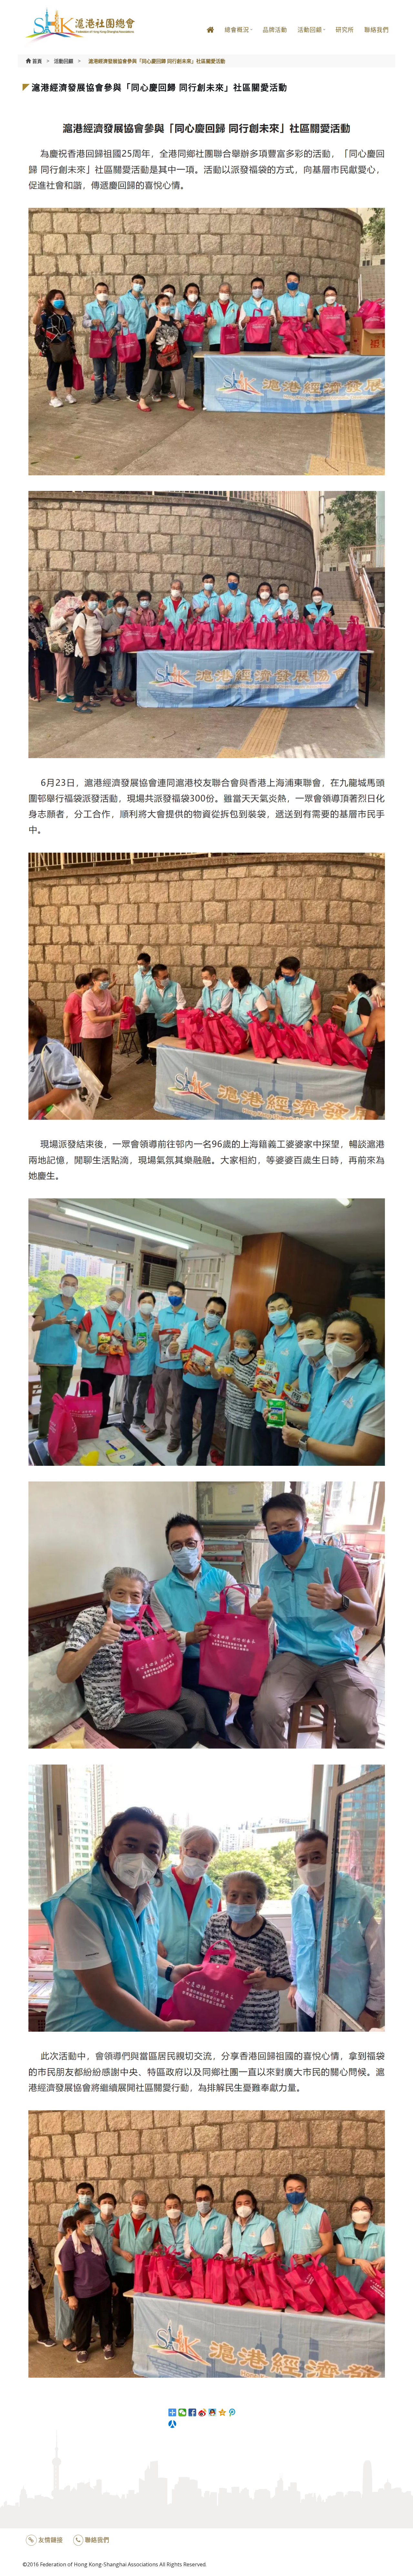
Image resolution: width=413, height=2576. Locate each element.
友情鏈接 (51, 2540)
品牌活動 (275, 30)
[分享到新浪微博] (202, 2412)
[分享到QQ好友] (212, 2412)
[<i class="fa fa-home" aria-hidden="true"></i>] (210, 35)
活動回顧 (310, 30)
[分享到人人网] (172, 2424)
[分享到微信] (182, 2412)
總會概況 (237, 30)
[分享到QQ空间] (222, 2412)
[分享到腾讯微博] (232, 2412)
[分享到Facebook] (192, 2412)
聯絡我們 (377, 30)
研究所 (345, 30)
